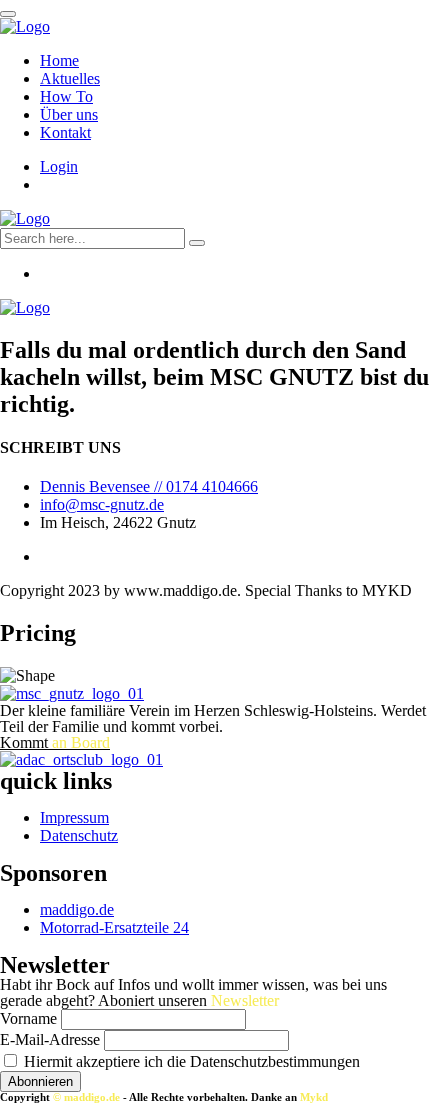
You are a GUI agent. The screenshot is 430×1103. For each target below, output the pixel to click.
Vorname (28, 1018)
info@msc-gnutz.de (102, 504)
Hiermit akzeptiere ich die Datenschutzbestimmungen (190, 1061)
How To (66, 96)
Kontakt (65, 132)
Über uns (69, 114)
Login (59, 166)
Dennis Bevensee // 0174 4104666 (149, 486)
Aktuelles (70, 78)
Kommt (55, 742)
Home (59, 60)
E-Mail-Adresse (50, 1039)
